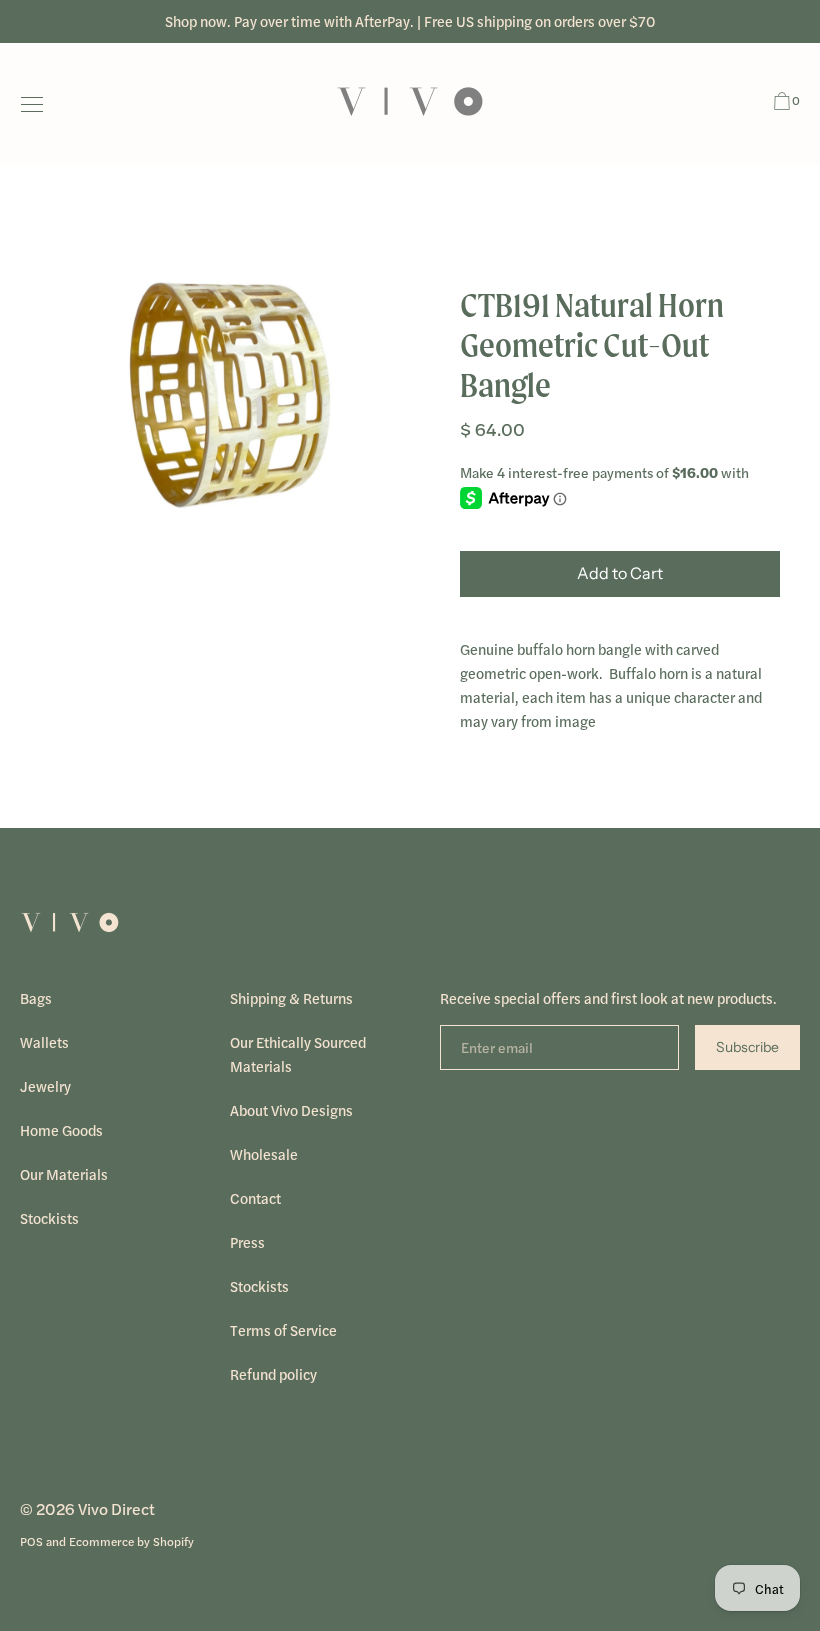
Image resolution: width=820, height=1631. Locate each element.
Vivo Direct (116, 1508)
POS (31, 1541)
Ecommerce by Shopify (131, 1541)
